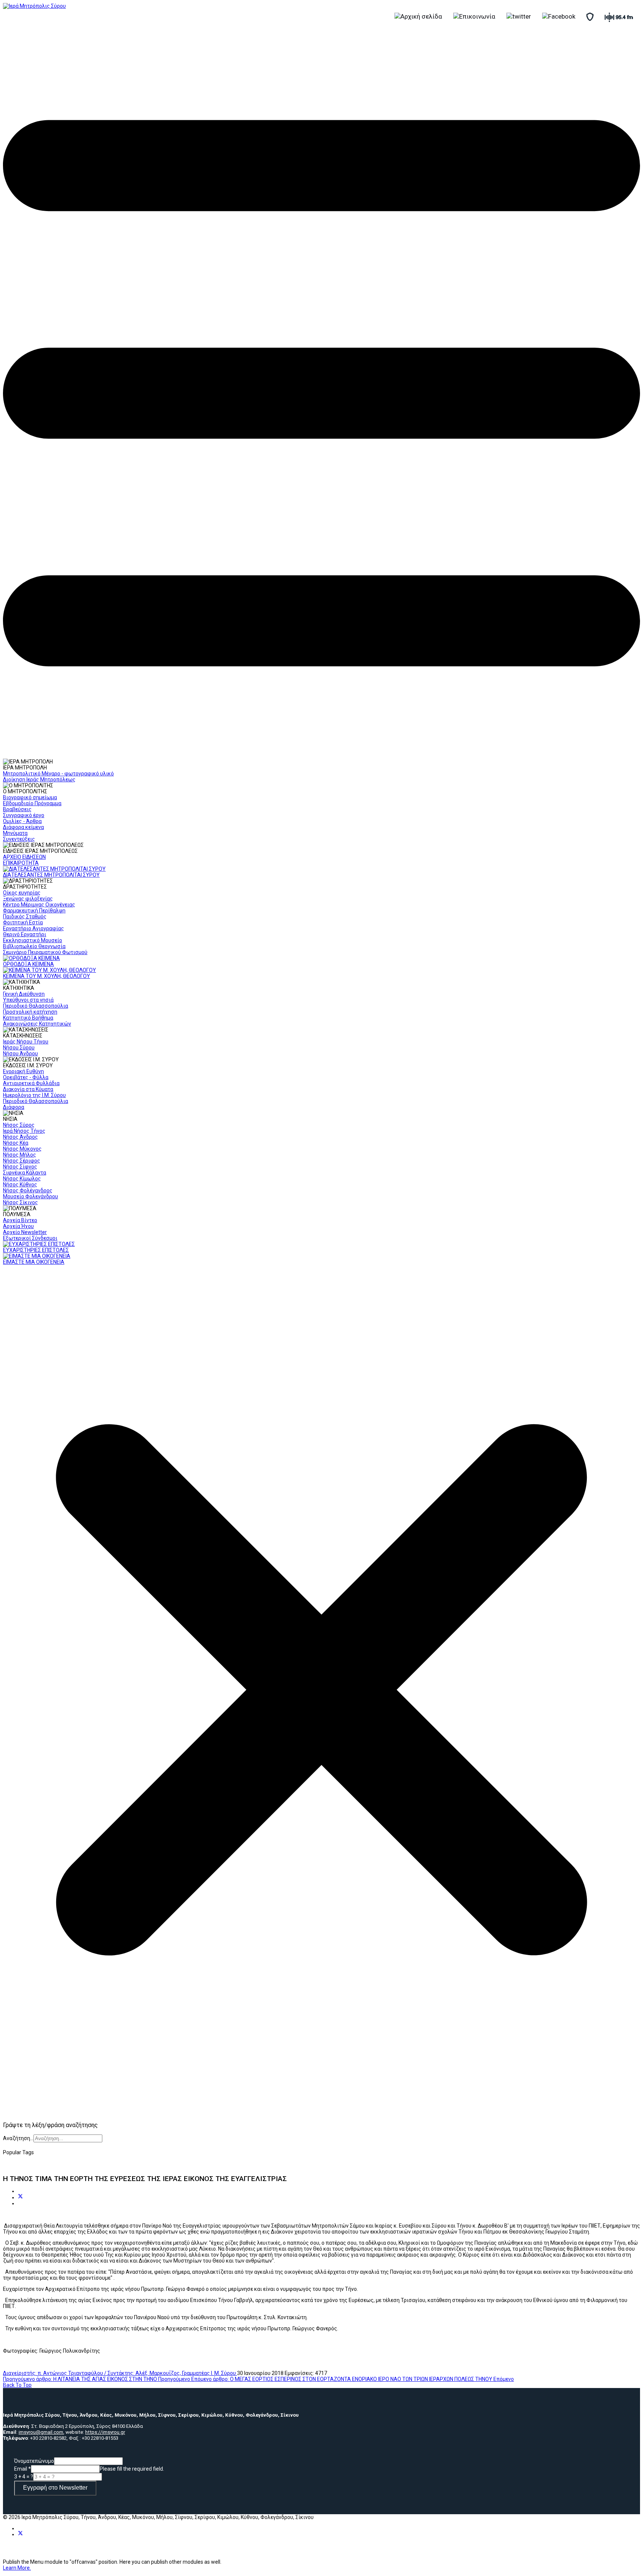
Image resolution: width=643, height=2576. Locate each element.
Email (23, 2469)
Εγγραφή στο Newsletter (55, 2488)
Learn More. (17, 2568)
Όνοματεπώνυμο (34, 2461)
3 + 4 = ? (24, 2477)
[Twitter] (20, 2197)
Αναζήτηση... (18, 2138)
